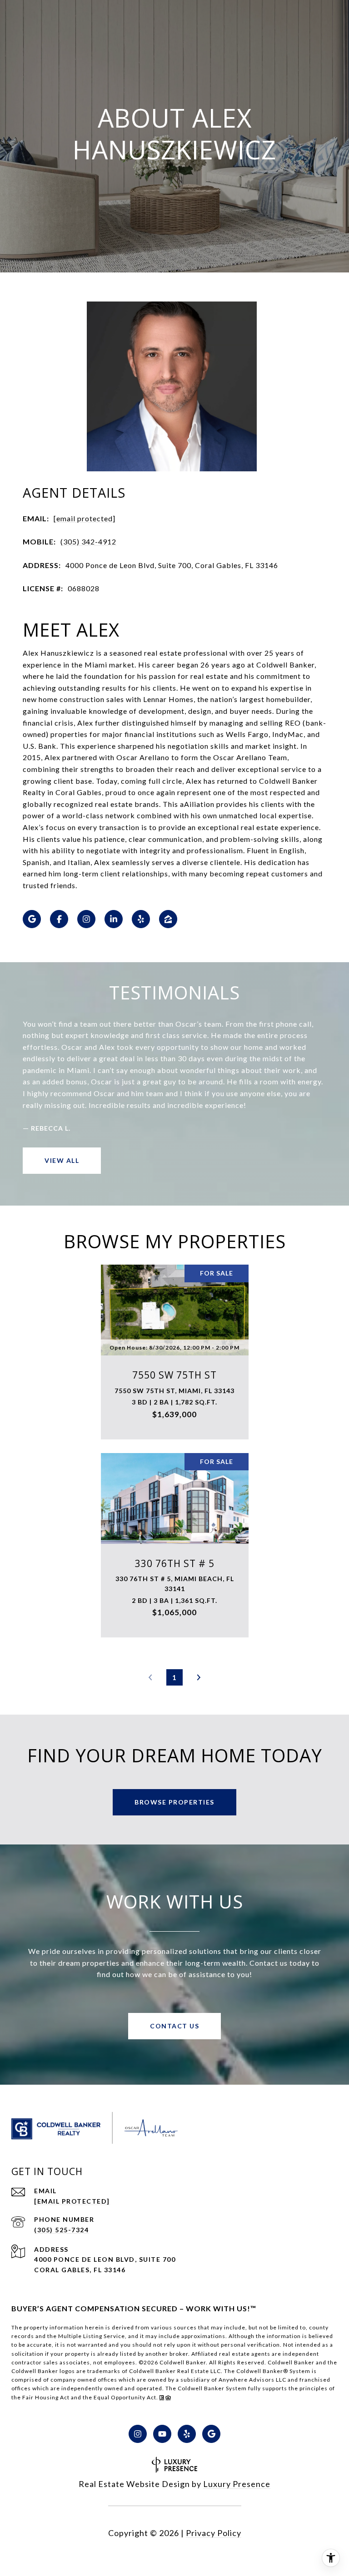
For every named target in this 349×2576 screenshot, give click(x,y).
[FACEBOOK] (59, 919)
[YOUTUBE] (162, 2434)
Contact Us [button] (174, 2026)
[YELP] (141, 919)
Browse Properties (174, 1802)
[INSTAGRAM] (86, 919)
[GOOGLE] (32, 919)
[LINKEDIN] (114, 919)
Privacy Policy (214, 2533)
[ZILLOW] (168, 919)
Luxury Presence (237, 2484)
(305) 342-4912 (88, 541)
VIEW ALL (62, 1160)
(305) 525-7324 (61, 2230)
